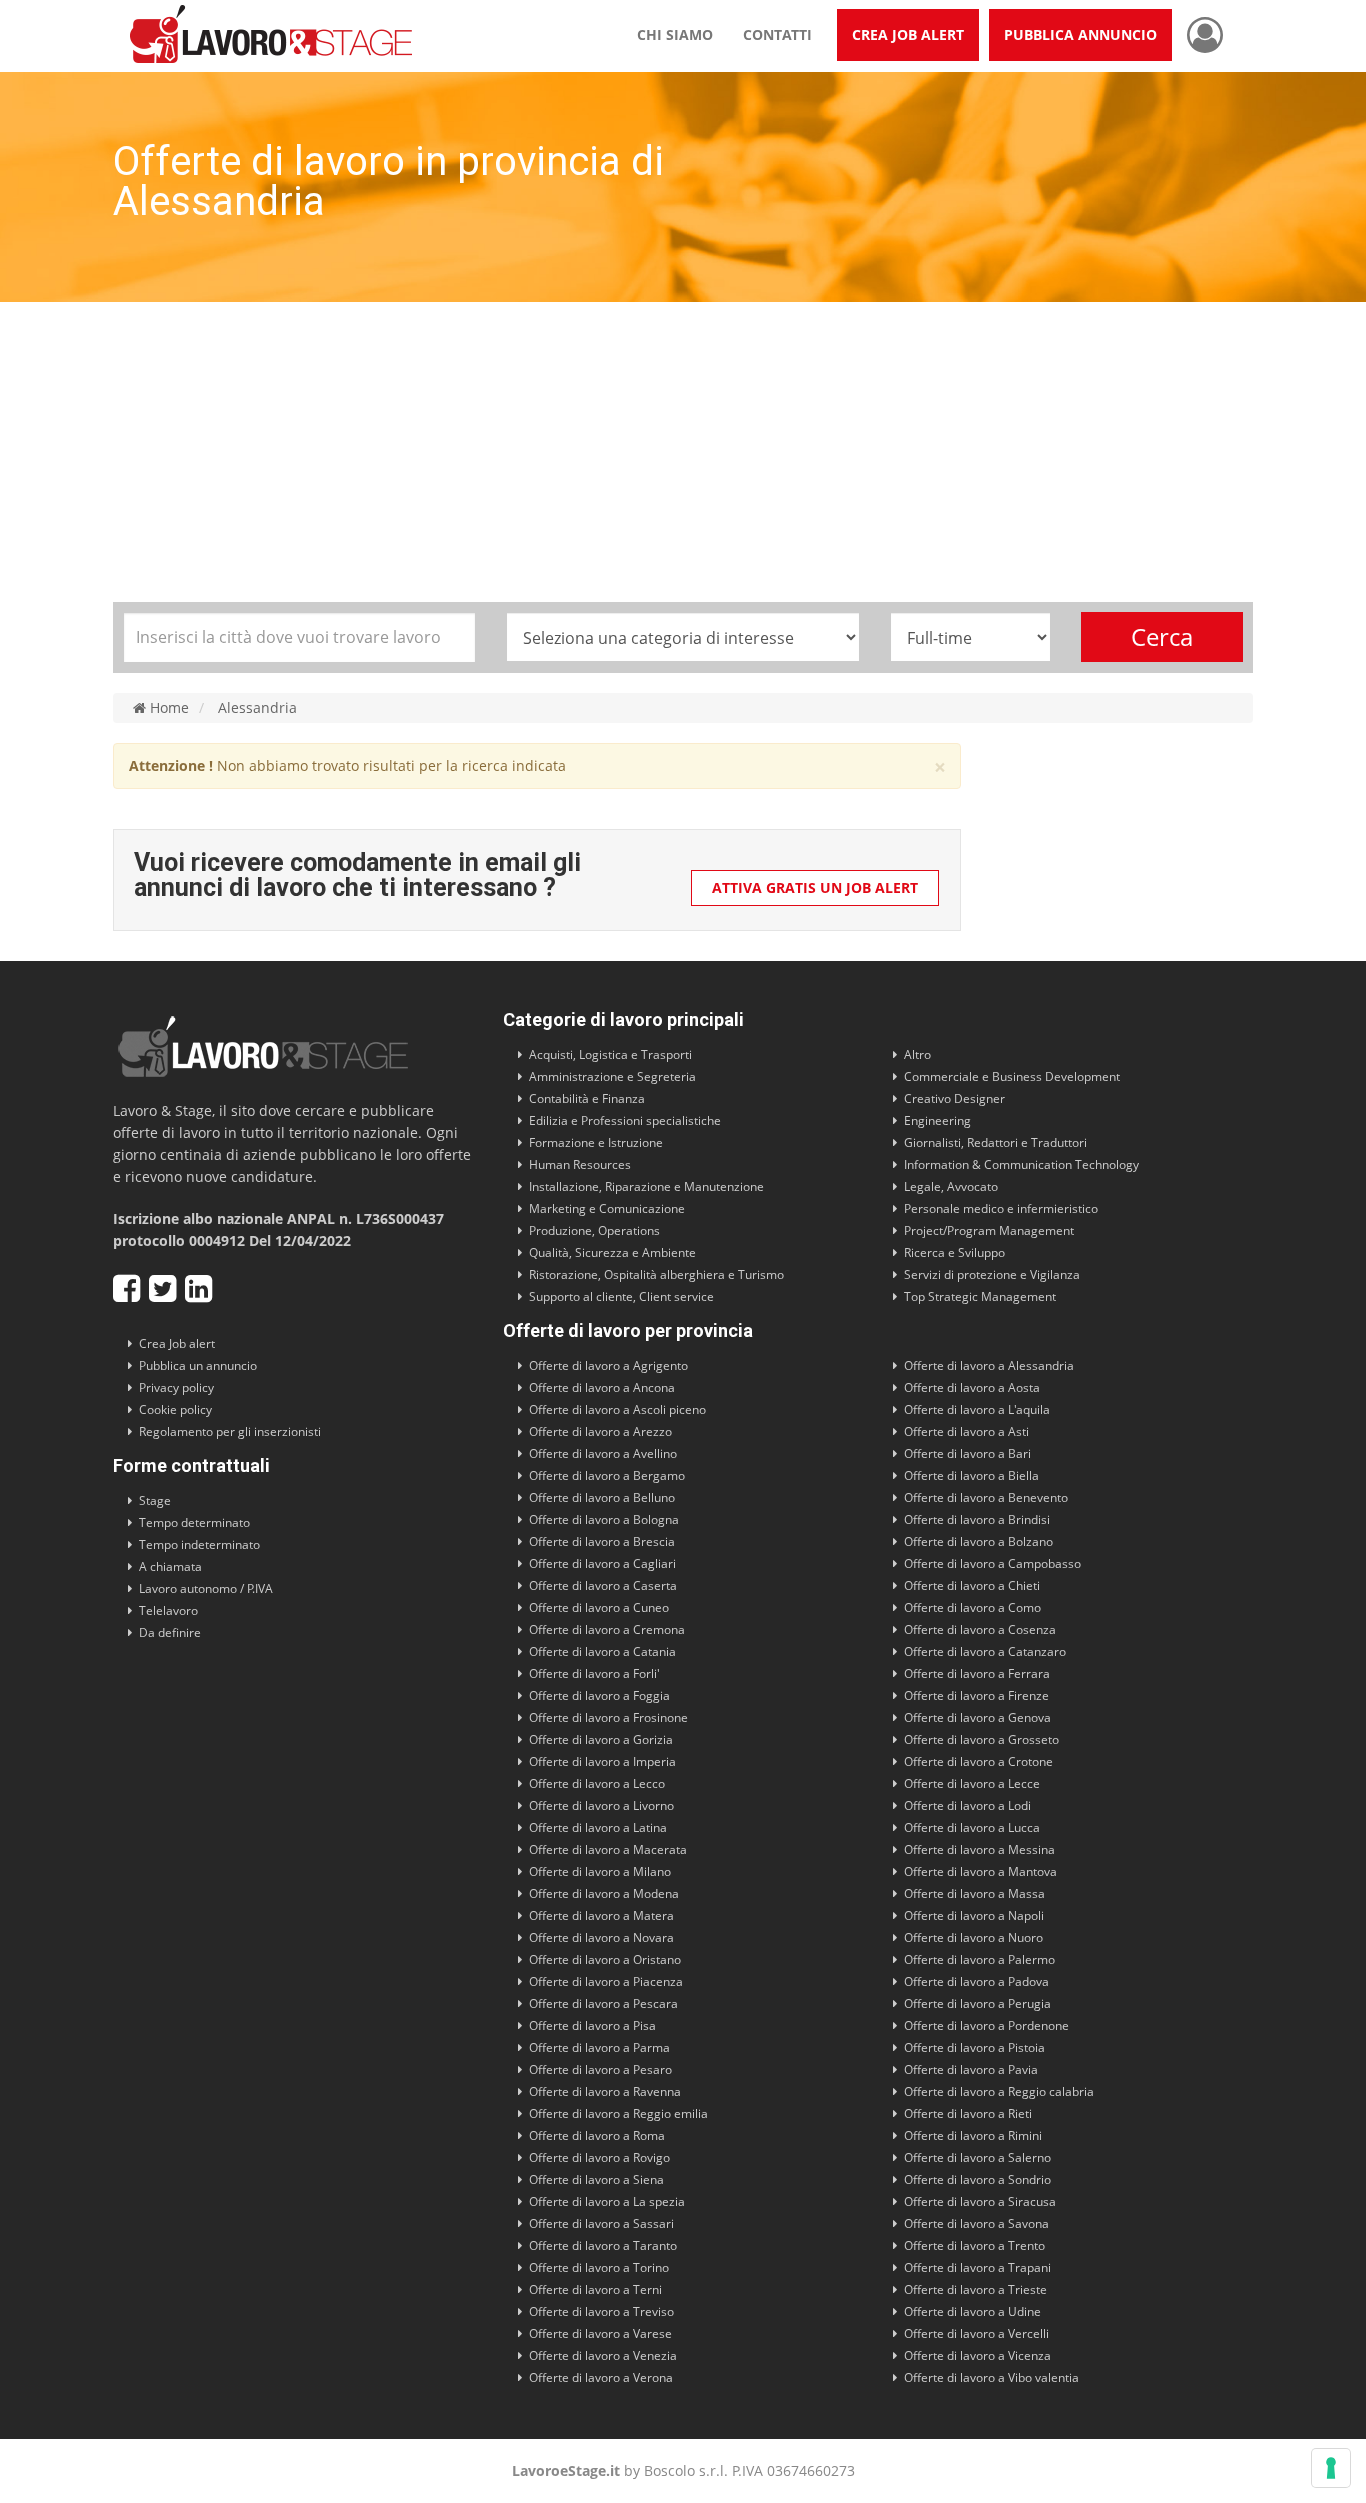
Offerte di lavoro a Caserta (603, 1585)
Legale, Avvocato (951, 1186)
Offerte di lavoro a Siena (596, 2179)
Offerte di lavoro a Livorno (601, 1805)
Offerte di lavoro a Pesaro (600, 2069)
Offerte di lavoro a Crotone (978, 1761)
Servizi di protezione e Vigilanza (992, 1274)
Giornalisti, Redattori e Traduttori (995, 1142)
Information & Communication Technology (1021, 1164)
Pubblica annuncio (1080, 34)
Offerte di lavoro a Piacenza (606, 1981)
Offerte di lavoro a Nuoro (973, 1937)
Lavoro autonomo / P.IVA (206, 1588)
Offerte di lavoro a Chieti (972, 1585)
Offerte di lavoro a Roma (597, 2135)
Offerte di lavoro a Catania (602, 1651)
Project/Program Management (989, 1230)
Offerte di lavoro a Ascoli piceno (617, 1409)
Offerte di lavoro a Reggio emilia (618, 2113)
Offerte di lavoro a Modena (604, 1893)
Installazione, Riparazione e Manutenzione (646, 1186)
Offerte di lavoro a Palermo (979, 1959)
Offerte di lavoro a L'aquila (977, 1409)
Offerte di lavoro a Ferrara (977, 1673)
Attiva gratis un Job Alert (815, 887)
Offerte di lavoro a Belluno (602, 1497)
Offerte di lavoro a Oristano (605, 1959)
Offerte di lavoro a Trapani (977, 2267)
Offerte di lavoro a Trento (974, 2245)
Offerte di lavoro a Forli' (594, 1673)
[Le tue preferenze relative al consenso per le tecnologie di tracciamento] (1331, 2468)
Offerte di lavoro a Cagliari (602, 1563)
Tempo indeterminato (199, 1544)
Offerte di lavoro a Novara (601, 1937)
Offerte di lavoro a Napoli (974, 1915)
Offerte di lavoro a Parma (599, 2047)
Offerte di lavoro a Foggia (599, 1695)
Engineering (937, 1120)
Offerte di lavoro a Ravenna (605, 2091)
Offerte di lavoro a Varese (600, 2333)
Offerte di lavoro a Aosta (972, 1387)
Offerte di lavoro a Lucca (972, 1827)
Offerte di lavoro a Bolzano (978, 1541)
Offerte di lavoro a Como (972, 1607)
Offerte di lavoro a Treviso (601, 2311)
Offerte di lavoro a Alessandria (989, 1365)
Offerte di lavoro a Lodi (967, 1805)
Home (167, 708)
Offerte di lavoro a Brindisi (977, 1519)
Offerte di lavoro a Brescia (602, 1541)
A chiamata (170, 1566)
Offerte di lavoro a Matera (601, 1915)
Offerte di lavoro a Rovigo (599, 2157)
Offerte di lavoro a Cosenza (980, 1629)
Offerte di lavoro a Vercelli (976, 2333)
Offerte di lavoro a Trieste (975, 2289)
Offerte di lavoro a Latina (598, 1827)
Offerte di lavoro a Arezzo (600, 1431)
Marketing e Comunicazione (607, 1208)
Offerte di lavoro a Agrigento (608, 1365)
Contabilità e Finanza (587, 1098)
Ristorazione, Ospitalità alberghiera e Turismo (656, 1274)
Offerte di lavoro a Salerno (977, 2157)
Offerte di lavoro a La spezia (607, 2201)
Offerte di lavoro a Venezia (603, 2355)
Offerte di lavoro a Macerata (608, 1849)
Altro (917, 1054)
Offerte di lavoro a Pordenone (986, 2025)
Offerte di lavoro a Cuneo (599, 1607)
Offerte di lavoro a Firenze (976, 1695)
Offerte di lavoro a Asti (966, 1431)
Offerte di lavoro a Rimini (973, 2135)
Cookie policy (175, 1409)
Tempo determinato (194, 1522)
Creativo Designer (954, 1098)
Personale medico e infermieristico (1001, 1208)
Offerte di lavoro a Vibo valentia (991, 2377)
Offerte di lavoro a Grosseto (981, 1739)
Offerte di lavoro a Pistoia (974, 2047)
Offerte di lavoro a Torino (599, 2267)
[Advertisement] (683, 452)
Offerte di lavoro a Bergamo (607, 1475)
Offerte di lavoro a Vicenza (977, 2355)
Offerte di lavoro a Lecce (972, 1783)
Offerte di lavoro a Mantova (980, 1871)
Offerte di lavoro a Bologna (604, 1519)
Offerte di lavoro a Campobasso (992, 1563)
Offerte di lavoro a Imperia (602, 1761)
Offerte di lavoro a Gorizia (601, 1739)
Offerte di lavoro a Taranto (603, 2245)
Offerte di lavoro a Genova (977, 1717)
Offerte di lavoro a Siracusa (980, 2201)
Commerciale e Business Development (1012, 1076)
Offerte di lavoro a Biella (971, 1475)
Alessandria (257, 708)
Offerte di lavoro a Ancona (602, 1387)
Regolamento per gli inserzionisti (230, 1431)
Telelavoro (168, 1610)
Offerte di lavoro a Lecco (597, 1783)
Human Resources (580, 1164)
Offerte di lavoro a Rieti (968, 2113)
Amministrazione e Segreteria (612, 1076)
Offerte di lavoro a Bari (967, 1453)
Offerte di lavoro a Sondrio (977, 2179)
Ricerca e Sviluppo (954, 1252)
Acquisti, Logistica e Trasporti (610, 1054)
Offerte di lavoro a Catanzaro (985, 1651)
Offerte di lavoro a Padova (976, 1981)
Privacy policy (176, 1387)
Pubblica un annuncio (198, 1365)
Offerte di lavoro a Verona (601, 2377)
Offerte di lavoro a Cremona (607, 1629)
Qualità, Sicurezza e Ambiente (612, 1252)
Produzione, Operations (594, 1230)
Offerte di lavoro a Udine (972, 2311)
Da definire (170, 1632)
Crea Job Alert (908, 34)
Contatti (777, 34)
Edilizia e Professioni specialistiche (625, 1120)
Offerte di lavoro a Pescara (603, 2003)
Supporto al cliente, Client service (621, 1296)
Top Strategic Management (980, 1296)
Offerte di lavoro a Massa (974, 1893)
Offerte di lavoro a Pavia (971, 2069)
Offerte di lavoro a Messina (979, 1849)
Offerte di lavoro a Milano (600, 1871)
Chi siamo (675, 34)
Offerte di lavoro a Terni (595, 2289)
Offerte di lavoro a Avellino (603, 1453)
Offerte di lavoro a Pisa (592, 2025)
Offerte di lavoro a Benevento (986, 1497)
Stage (155, 1500)
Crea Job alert (177, 1343)
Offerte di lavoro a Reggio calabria (999, 2091)
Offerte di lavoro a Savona (976, 2223)
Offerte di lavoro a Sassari (601, 2223)
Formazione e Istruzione (596, 1142)
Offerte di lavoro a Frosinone (608, 1717)
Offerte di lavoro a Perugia (977, 2003)
